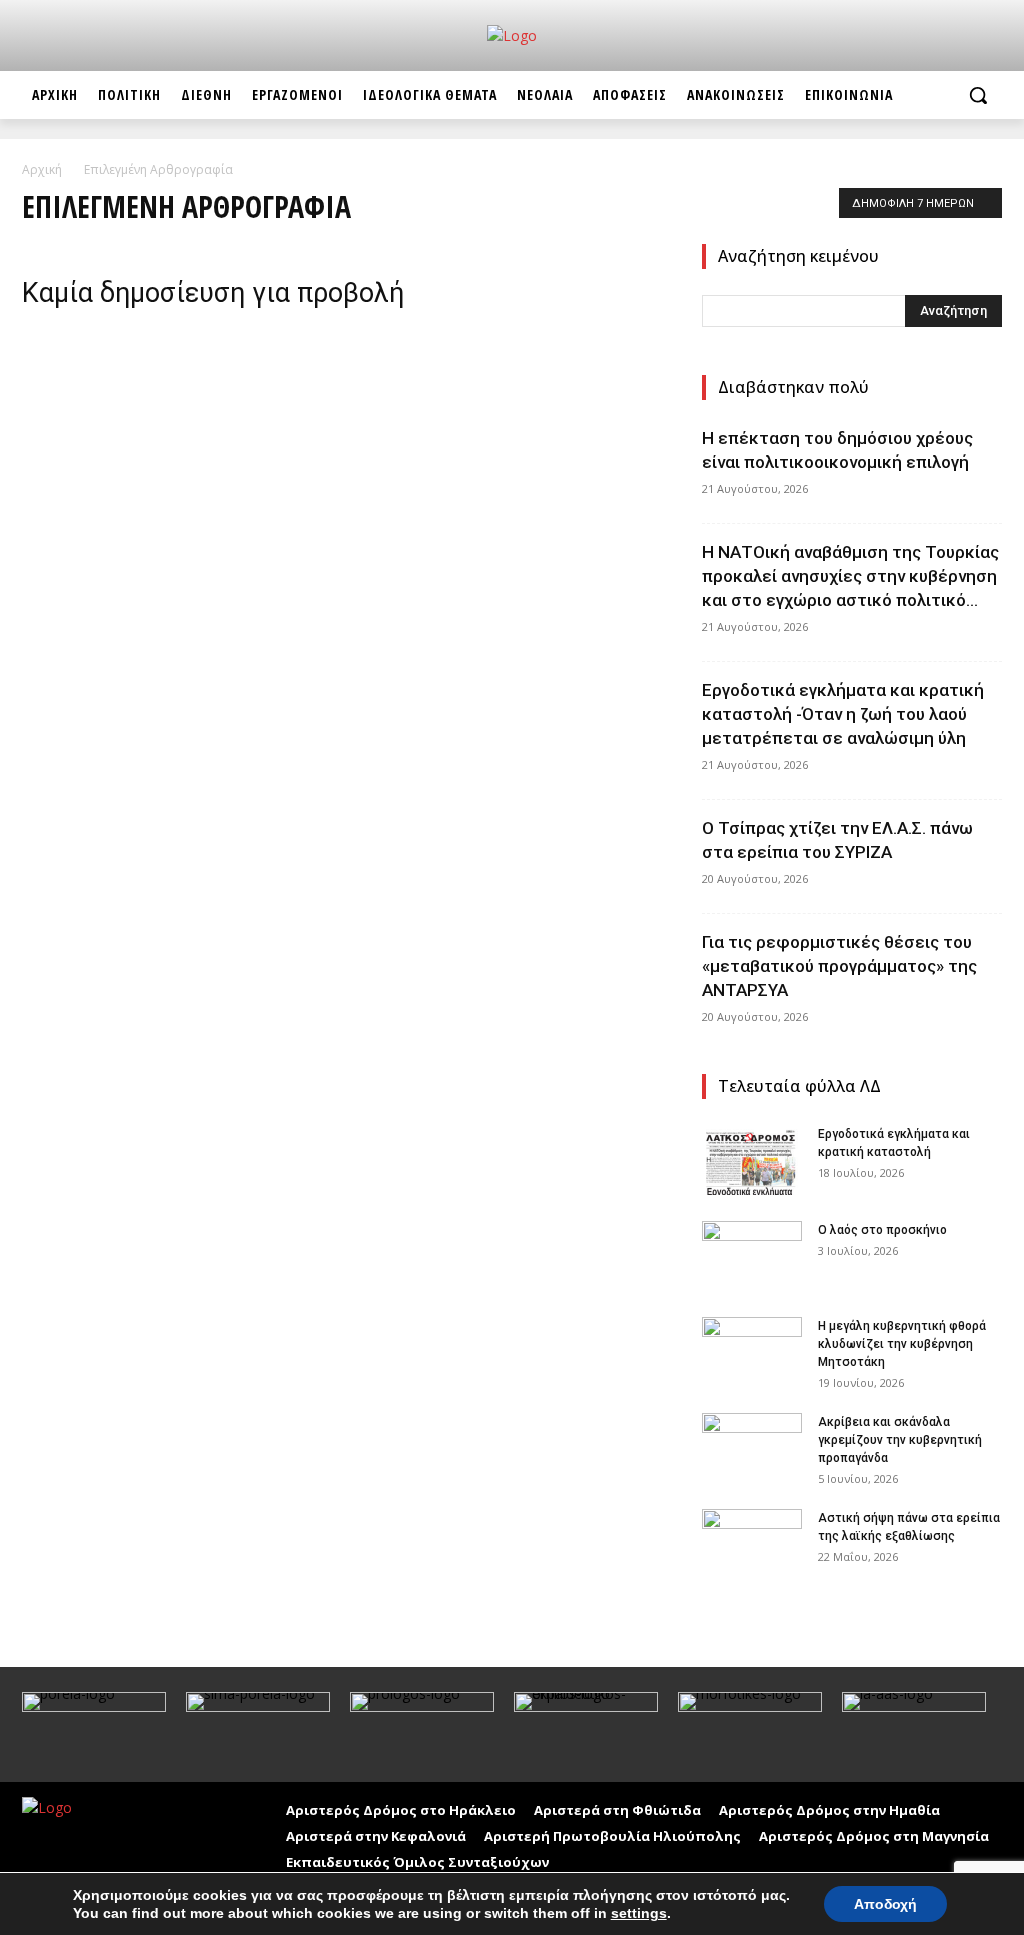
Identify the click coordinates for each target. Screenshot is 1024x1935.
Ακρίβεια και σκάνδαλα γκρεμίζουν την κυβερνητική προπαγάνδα (900, 1440)
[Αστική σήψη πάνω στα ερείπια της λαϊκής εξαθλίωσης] (752, 1544)
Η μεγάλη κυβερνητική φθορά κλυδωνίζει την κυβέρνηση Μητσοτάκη (902, 1344)
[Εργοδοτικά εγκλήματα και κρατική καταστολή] (752, 1160)
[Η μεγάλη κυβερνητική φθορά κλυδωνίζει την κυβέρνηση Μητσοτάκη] (752, 1352)
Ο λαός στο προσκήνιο (882, 1230)
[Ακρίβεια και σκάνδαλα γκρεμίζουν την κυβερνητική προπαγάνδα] (752, 1448)
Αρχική (42, 169)
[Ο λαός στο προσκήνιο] (752, 1256)
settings (639, 1913)
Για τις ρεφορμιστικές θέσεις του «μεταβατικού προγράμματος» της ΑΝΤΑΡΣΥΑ (839, 966)
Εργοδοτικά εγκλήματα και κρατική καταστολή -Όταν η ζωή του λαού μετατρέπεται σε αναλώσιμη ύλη (843, 714)
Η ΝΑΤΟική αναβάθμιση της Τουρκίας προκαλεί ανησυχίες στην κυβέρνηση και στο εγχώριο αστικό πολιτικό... (850, 576)
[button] (978, 95)
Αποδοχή (885, 1904)
